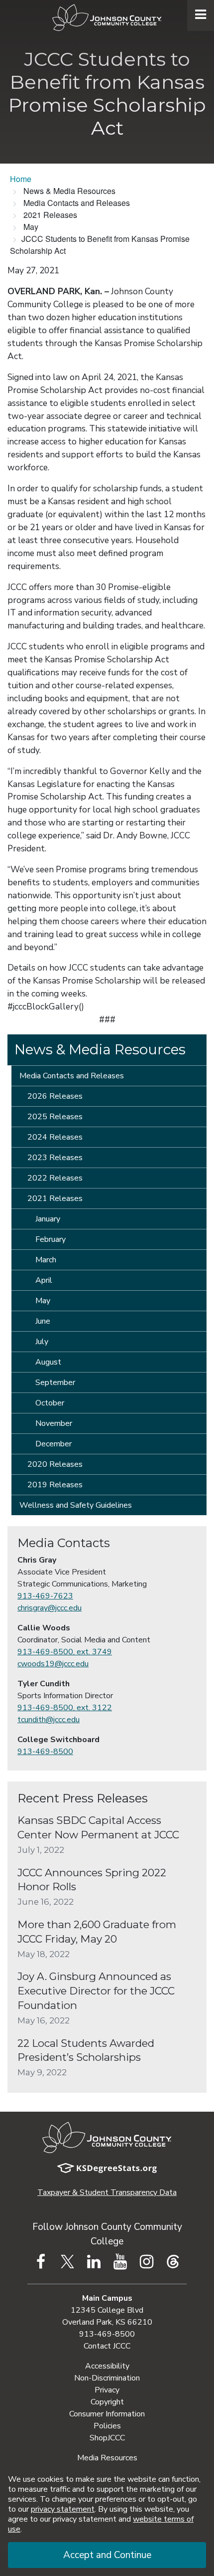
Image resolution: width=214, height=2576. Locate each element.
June (43, 1321)
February (51, 1239)
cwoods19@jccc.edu (53, 1664)
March (46, 1260)
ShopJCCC (107, 2438)
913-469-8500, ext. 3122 (65, 1708)
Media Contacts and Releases (72, 1076)
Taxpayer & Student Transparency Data (107, 2192)
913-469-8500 (45, 1752)
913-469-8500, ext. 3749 (65, 1652)
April (44, 1280)
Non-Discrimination (107, 2378)
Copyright (107, 2402)
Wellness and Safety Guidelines (76, 1505)
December (53, 1444)
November (54, 1423)
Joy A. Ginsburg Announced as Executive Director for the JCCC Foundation (96, 1991)
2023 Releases (55, 1158)
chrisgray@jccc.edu (50, 1608)
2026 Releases (55, 1096)
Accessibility (107, 2366)
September (55, 1383)
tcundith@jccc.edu (49, 1720)
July (42, 1342)
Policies (107, 2426)
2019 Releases (55, 1485)
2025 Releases (55, 1117)
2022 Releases (55, 1178)
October (50, 1403)
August (48, 1362)
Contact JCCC (107, 2346)
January (48, 1219)
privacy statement (63, 2509)
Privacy (107, 2390)
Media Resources (107, 2458)
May (43, 1301)
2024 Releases (55, 1137)
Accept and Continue (107, 2555)
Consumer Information (107, 2414)
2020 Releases (55, 1464)
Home (21, 179)
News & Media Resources (100, 1049)
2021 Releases (55, 1198)
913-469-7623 (45, 1596)
